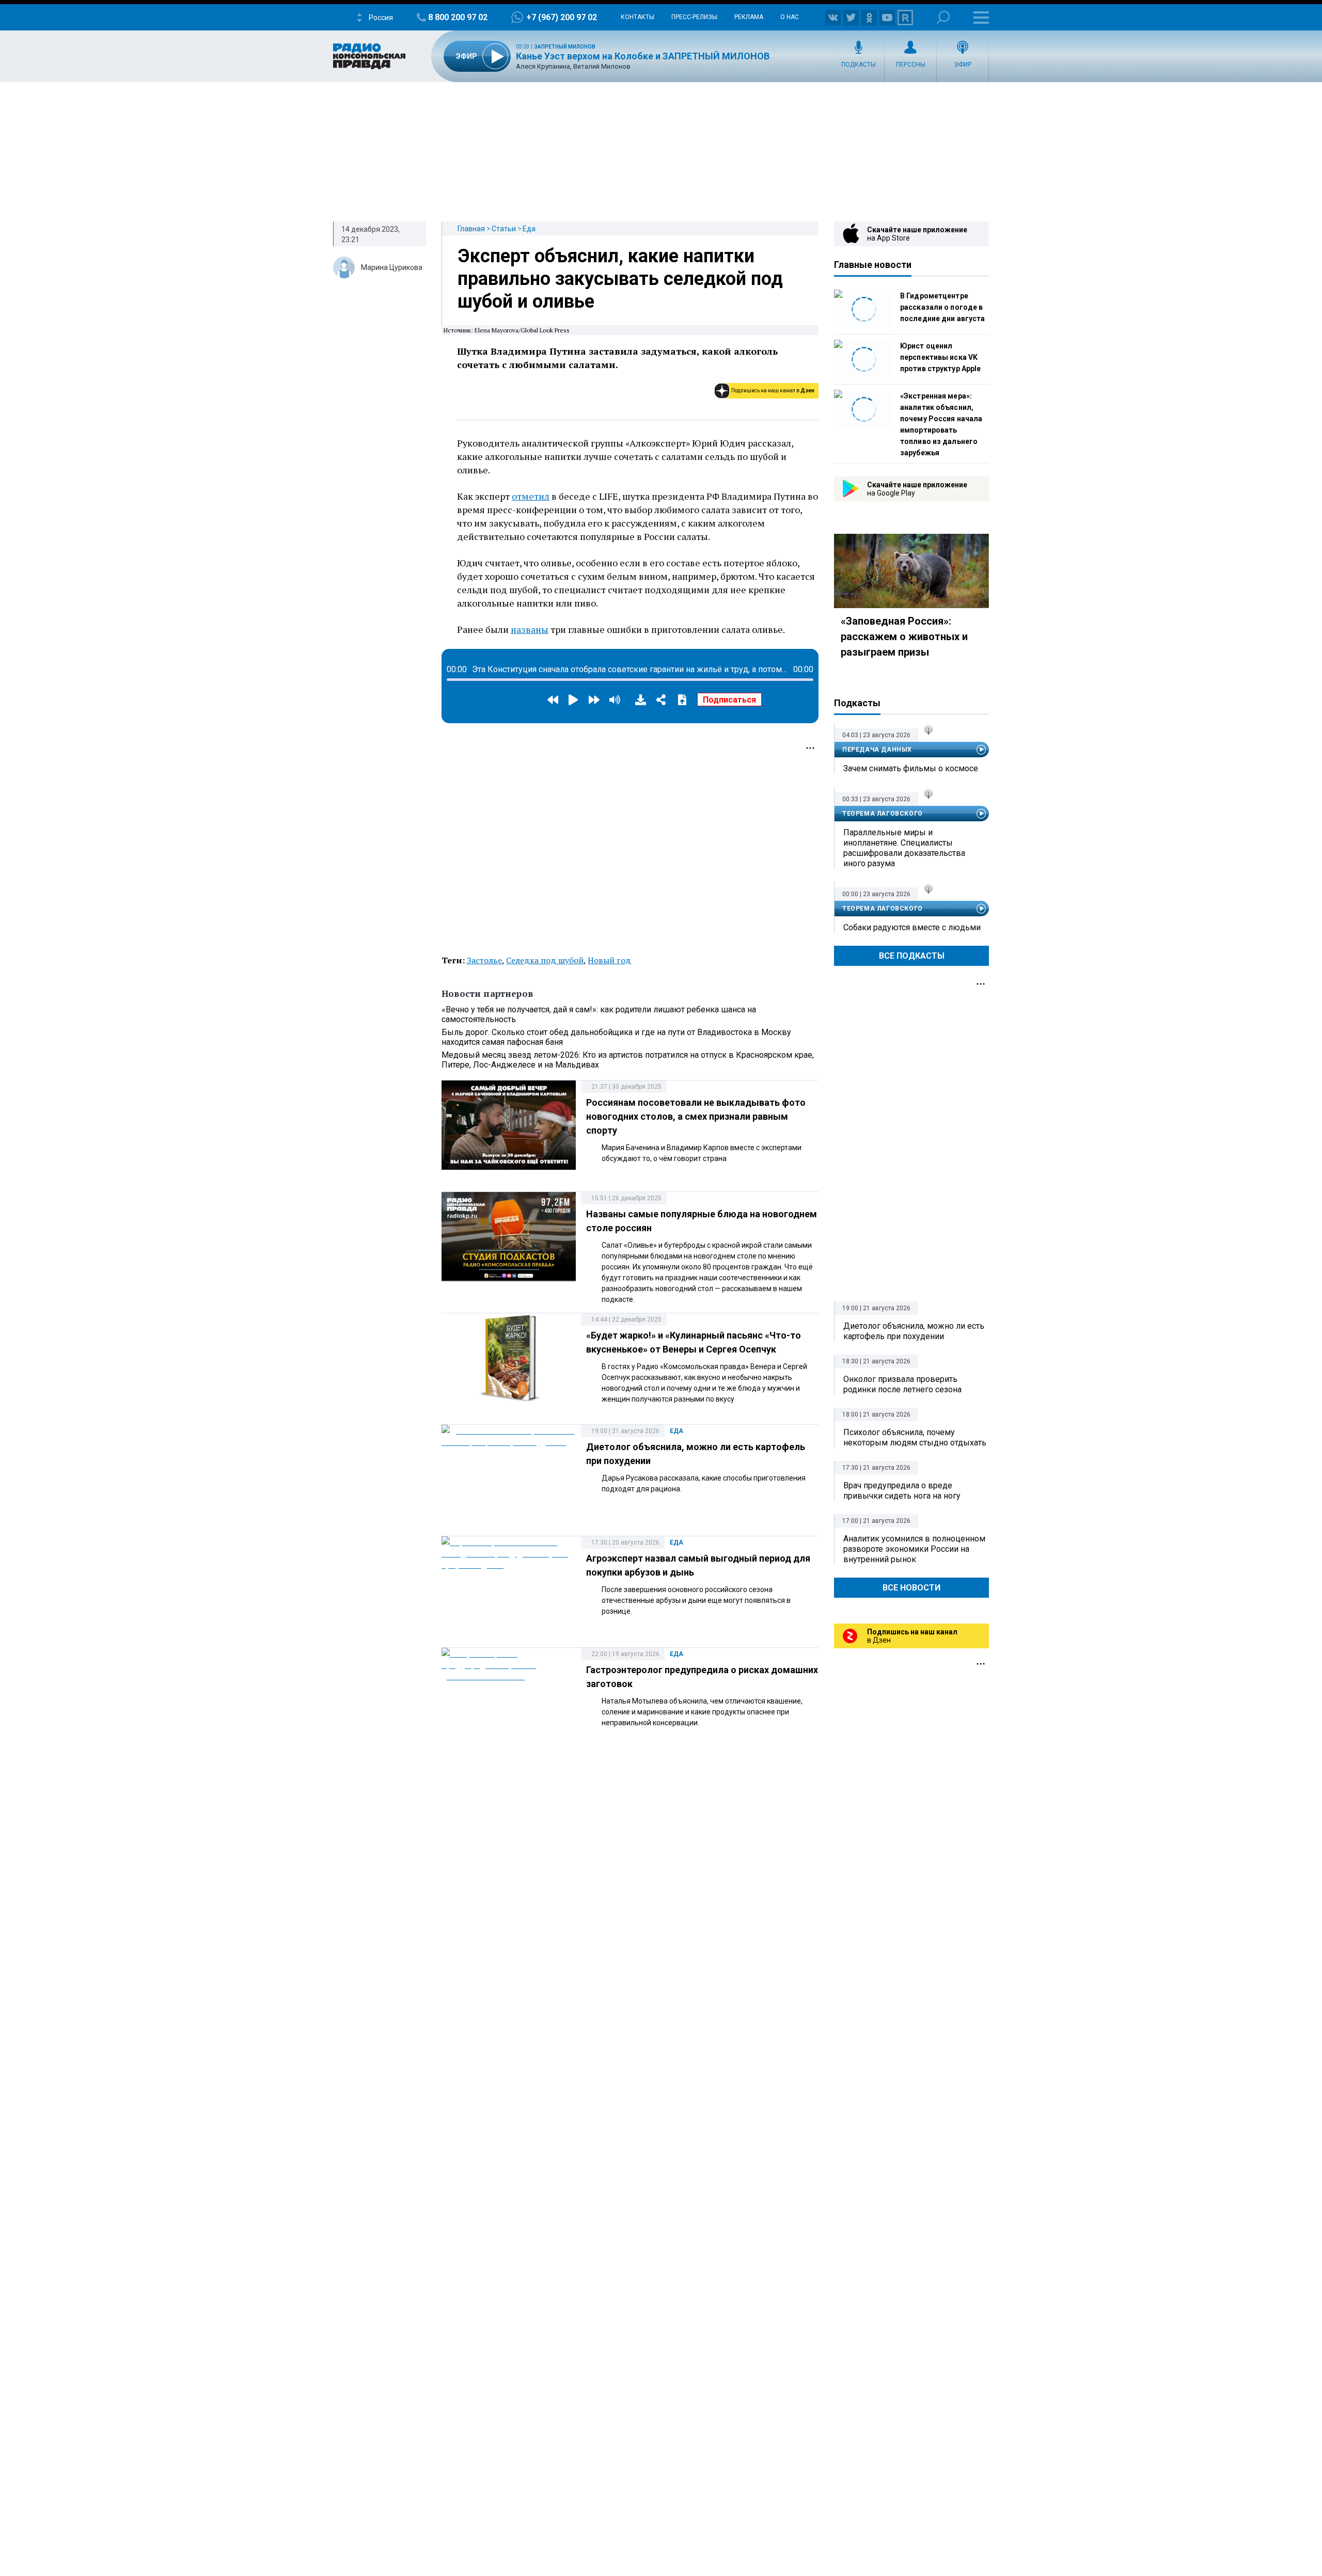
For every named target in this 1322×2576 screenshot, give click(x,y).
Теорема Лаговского (883, 814)
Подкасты (859, 65)
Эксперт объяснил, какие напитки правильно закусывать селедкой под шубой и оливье (620, 279)
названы (530, 629)
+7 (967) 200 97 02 (562, 17)
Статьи (504, 229)
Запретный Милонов (565, 47)
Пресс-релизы (694, 17)
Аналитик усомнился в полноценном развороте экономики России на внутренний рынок (914, 1549)
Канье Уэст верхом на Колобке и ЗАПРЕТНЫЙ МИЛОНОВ (643, 56)
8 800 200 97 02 (458, 17)
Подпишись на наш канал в (773, 391)
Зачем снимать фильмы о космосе (911, 768)
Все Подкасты (912, 956)
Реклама (749, 17)
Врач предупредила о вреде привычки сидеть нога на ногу (902, 1491)
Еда (529, 229)
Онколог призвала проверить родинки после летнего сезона (902, 1384)
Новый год (609, 960)
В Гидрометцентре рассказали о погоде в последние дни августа (942, 307)
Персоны (911, 65)
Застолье (484, 960)
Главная (471, 229)
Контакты (638, 17)
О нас (790, 17)
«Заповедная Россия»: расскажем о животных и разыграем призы (904, 637)
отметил (531, 496)
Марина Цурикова (392, 267)
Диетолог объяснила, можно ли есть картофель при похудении (914, 1331)
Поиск (943, 17)
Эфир (963, 65)
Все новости (911, 1588)
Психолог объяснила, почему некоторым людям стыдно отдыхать (915, 1437)
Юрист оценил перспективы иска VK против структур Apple (940, 357)
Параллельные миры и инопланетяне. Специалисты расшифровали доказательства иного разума (904, 848)
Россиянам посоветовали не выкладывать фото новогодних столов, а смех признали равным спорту (696, 1116)
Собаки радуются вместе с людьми (912, 927)
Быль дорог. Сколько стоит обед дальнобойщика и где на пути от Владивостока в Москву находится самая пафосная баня (616, 1037)
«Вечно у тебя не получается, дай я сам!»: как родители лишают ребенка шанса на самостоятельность (599, 1014)
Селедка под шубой (545, 960)
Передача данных (877, 750)
